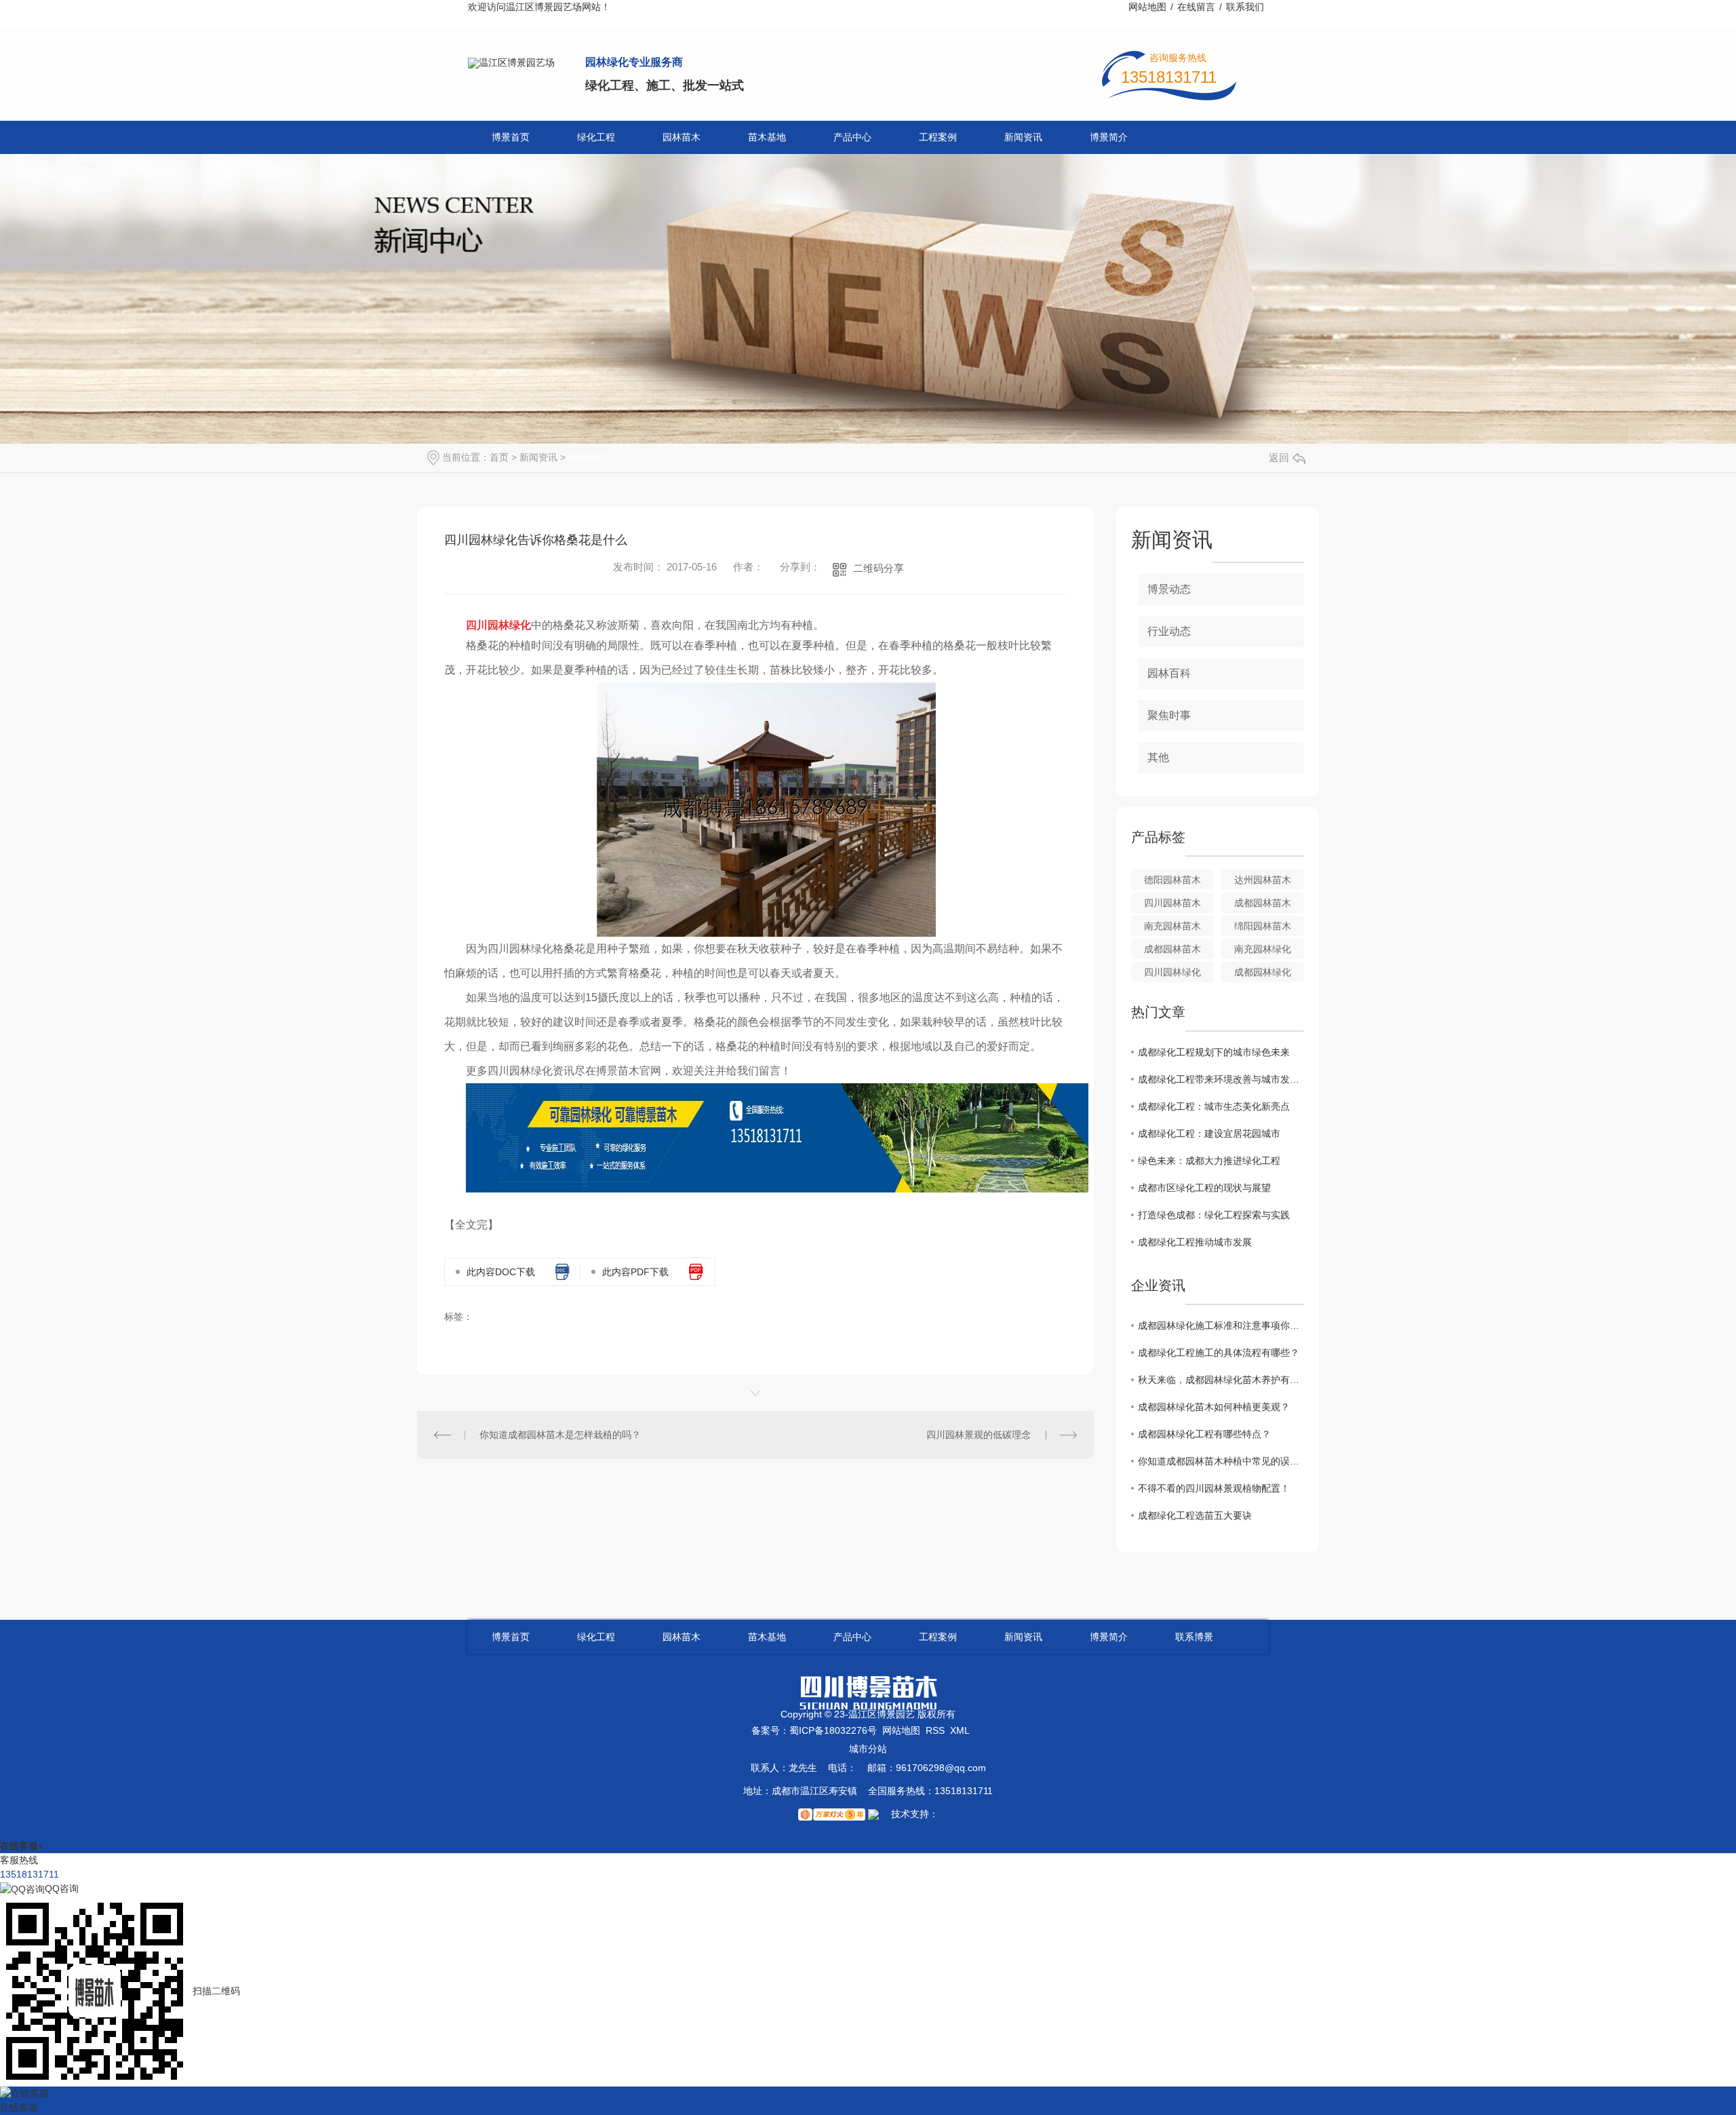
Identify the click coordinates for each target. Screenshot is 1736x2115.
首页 (499, 457)
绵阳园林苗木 (1263, 926)
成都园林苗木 (1263, 903)
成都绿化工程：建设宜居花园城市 (1209, 1133)
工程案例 (938, 137)
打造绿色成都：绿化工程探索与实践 (1214, 1215)
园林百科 (1169, 673)
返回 (1279, 458)
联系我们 (1245, 7)
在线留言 (1196, 7)
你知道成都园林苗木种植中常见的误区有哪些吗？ (1221, 1461)
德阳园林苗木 (1172, 880)
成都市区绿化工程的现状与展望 (1204, 1188)
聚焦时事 (1169, 715)
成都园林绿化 (1263, 972)
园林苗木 (682, 137)
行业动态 (1169, 631)
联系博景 (1194, 1637)
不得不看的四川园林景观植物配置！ (1214, 1488)
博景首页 (511, 137)
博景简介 (1109, 137)
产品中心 (852, 137)
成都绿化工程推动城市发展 (1195, 1242)
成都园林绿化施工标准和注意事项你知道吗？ (1221, 1325)
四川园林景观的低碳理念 (979, 1435)
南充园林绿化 (1263, 949)
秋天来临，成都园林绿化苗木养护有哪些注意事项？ (1221, 1380)
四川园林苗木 (1172, 903)
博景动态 (587, 457)
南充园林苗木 (1172, 926)
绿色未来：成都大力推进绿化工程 (1209, 1161)
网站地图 (1147, 7)
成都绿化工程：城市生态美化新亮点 (1214, 1106)
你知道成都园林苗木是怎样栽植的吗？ (560, 1435)
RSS (935, 1730)
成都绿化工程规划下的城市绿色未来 (1214, 1052)
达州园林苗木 (1263, 880)
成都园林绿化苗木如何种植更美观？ (1214, 1407)
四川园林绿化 (1172, 972)
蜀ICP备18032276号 (833, 1730)
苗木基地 (767, 137)
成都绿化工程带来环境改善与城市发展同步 (1221, 1079)
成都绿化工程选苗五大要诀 (1195, 1515)
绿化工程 (596, 137)
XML (960, 1730)
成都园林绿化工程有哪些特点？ (1204, 1434)
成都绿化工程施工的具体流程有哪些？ (1219, 1353)
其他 (1158, 757)
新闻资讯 (1023, 137)
